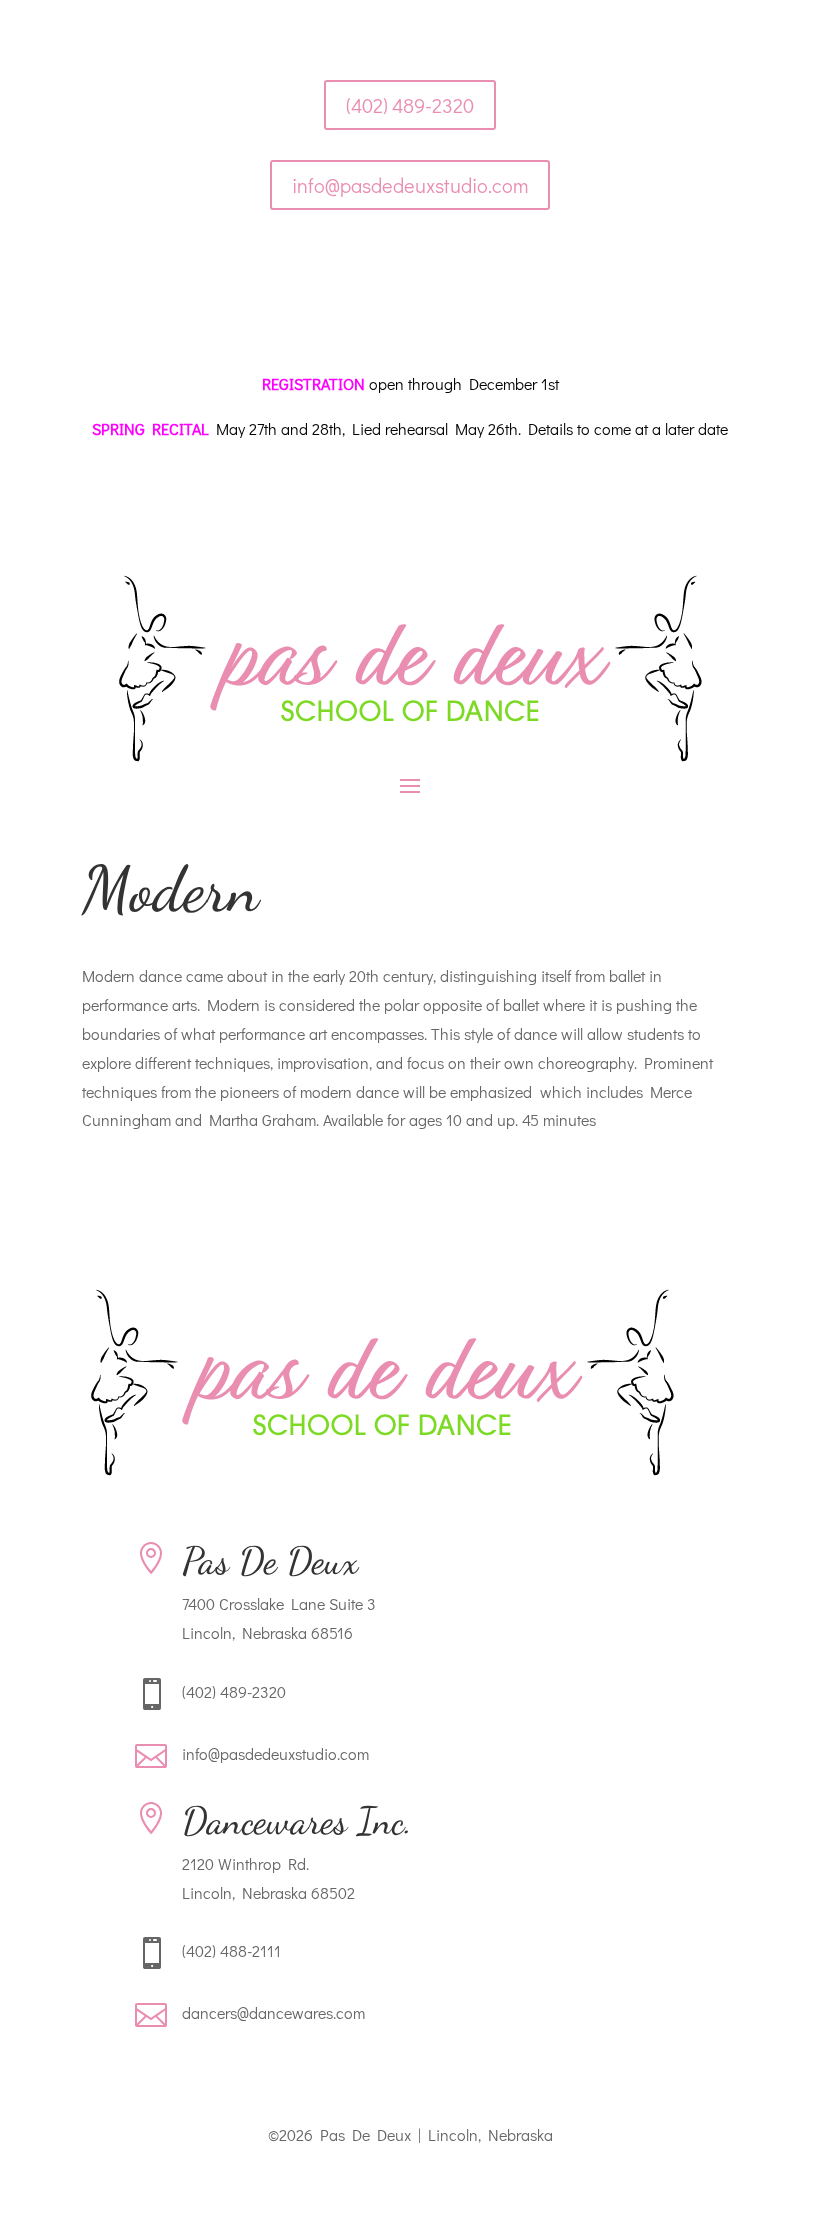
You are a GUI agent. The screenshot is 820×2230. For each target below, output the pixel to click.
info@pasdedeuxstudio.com (410, 185)
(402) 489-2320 (410, 105)
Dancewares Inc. (297, 1821)
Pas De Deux (270, 1561)
